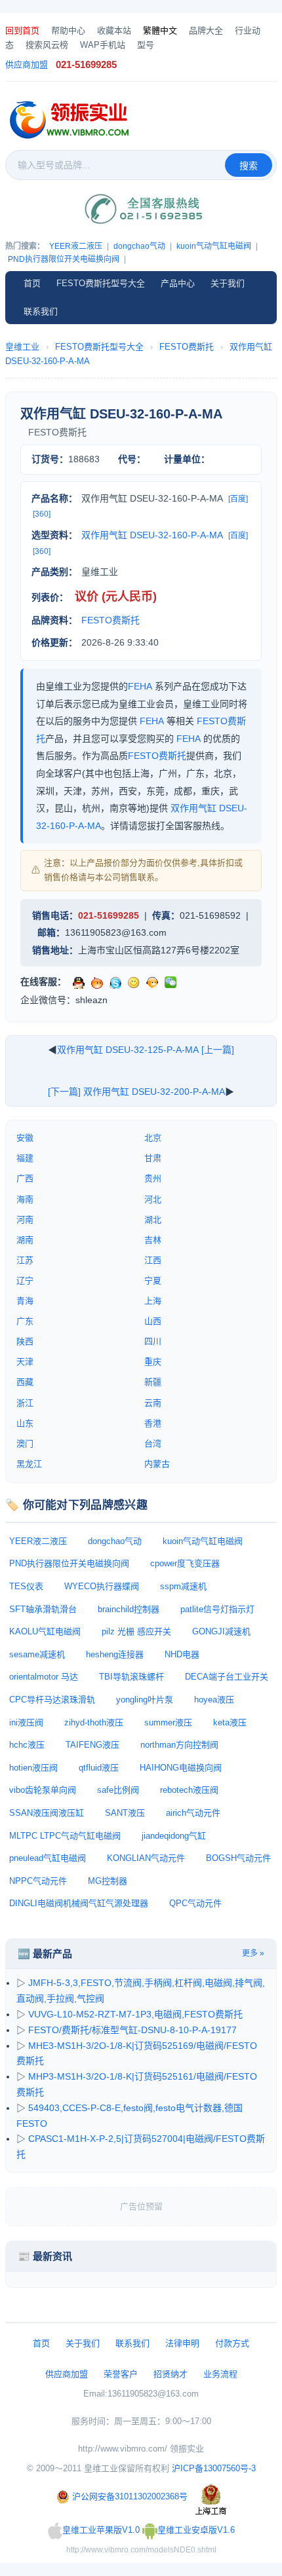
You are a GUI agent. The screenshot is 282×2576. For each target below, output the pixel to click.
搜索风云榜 (47, 45)
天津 (25, 1362)
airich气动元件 (193, 1813)
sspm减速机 (183, 1586)
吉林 (153, 1240)
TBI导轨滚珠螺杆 (131, 1677)
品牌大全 (206, 30)
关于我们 (228, 283)
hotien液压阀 (33, 1768)
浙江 (25, 1403)
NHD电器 (182, 1654)
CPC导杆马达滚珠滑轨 (52, 1700)
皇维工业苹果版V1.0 (101, 2530)
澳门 (25, 1444)
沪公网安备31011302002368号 (130, 2496)
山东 (25, 1423)
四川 (153, 1341)
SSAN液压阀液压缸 (47, 1813)
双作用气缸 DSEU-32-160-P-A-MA (152, 535)
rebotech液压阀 (189, 1790)
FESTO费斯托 (187, 347)
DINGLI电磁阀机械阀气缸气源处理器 (79, 1903)
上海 (153, 1301)
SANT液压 (125, 1813)
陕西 (25, 1341)
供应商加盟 (27, 64)
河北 (153, 1199)
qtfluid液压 (99, 1768)
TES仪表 (26, 1586)
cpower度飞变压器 (185, 1563)
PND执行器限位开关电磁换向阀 (64, 259)
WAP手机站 (103, 45)
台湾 (153, 1444)
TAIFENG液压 (92, 1745)
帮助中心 (68, 30)
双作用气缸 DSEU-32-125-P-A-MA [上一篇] (146, 1050)
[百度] (238, 499)
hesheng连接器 (115, 1654)
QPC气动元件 (195, 1903)
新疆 (153, 1382)
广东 (25, 1321)
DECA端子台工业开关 (227, 1677)
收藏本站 (114, 30)
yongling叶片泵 (145, 1700)
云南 (153, 1403)
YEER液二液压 (76, 246)
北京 (153, 1138)
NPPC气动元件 (38, 1881)
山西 (153, 1321)
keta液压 (230, 1722)
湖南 (25, 1240)
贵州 (153, 1178)
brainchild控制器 (129, 1609)
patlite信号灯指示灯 (217, 1609)
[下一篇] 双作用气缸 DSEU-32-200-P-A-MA (136, 1092)
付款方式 (232, 2343)
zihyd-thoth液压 (94, 1722)
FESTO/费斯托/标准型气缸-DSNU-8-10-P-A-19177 (132, 2030)
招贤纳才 (171, 2374)
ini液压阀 (26, 1722)
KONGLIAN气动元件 (146, 1858)
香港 (153, 1423)
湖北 (153, 1220)
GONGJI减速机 (221, 1631)
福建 (25, 1158)
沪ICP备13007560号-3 (214, 2468)
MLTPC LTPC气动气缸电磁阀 (65, 1836)
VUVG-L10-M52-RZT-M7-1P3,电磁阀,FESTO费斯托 (135, 2014)
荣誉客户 (121, 2374)
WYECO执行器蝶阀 (102, 1586)
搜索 (249, 166)
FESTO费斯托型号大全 (101, 283)
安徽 (25, 1138)
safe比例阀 (118, 1790)
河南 (25, 1220)
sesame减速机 (37, 1654)
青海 (25, 1301)
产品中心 (178, 283)
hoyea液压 (214, 1700)
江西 (153, 1260)
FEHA (140, 686)
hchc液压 (27, 1745)
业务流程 (220, 2374)
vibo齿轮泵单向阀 (43, 1790)
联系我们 (41, 311)
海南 (25, 1199)
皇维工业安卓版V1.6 (196, 2530)
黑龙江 (29, 1464)
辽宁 (25, 1280)
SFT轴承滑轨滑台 (43, 1609)
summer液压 (168, 1722)
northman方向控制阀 (179, 1745)
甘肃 (153, 1158)
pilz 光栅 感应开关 (136, 1631)
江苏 (25, 1260)
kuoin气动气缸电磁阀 (214, 246)
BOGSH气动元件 (238, 1858)
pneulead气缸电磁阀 (48, 1858)
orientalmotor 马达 (44, 1677)
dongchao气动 (139, 246)
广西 (25, 1178)
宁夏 (153, 1280)
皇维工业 (22, 347)
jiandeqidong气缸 (174, 1836)
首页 (32, 283)
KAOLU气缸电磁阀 (45, 1631)
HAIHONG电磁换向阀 (181, 1768)
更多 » (253, 1953)
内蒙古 (157, 1464)
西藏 (25, 1382)
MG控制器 (108, 1881)
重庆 (153, 1362)
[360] (42, 514)
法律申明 (182, 2343)
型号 (146, 45)
